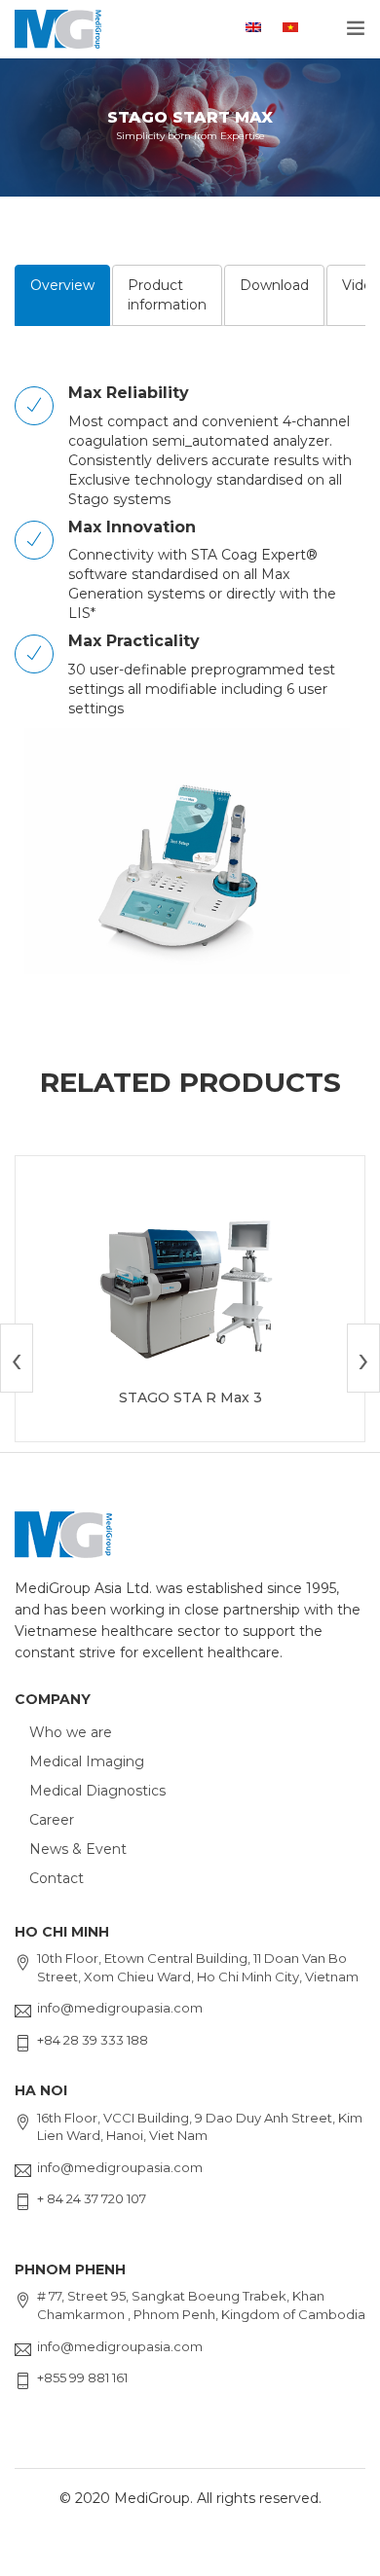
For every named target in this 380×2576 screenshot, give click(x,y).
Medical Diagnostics (97, 1791)
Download (274, 285)
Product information (167, 295)
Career (52, 1820)
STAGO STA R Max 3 (190, 1397)
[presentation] (17, 1358)
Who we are (71, 1732)
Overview (62, 285)
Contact (57, 1878)
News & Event (78, 1849)
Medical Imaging (87, 1761)
